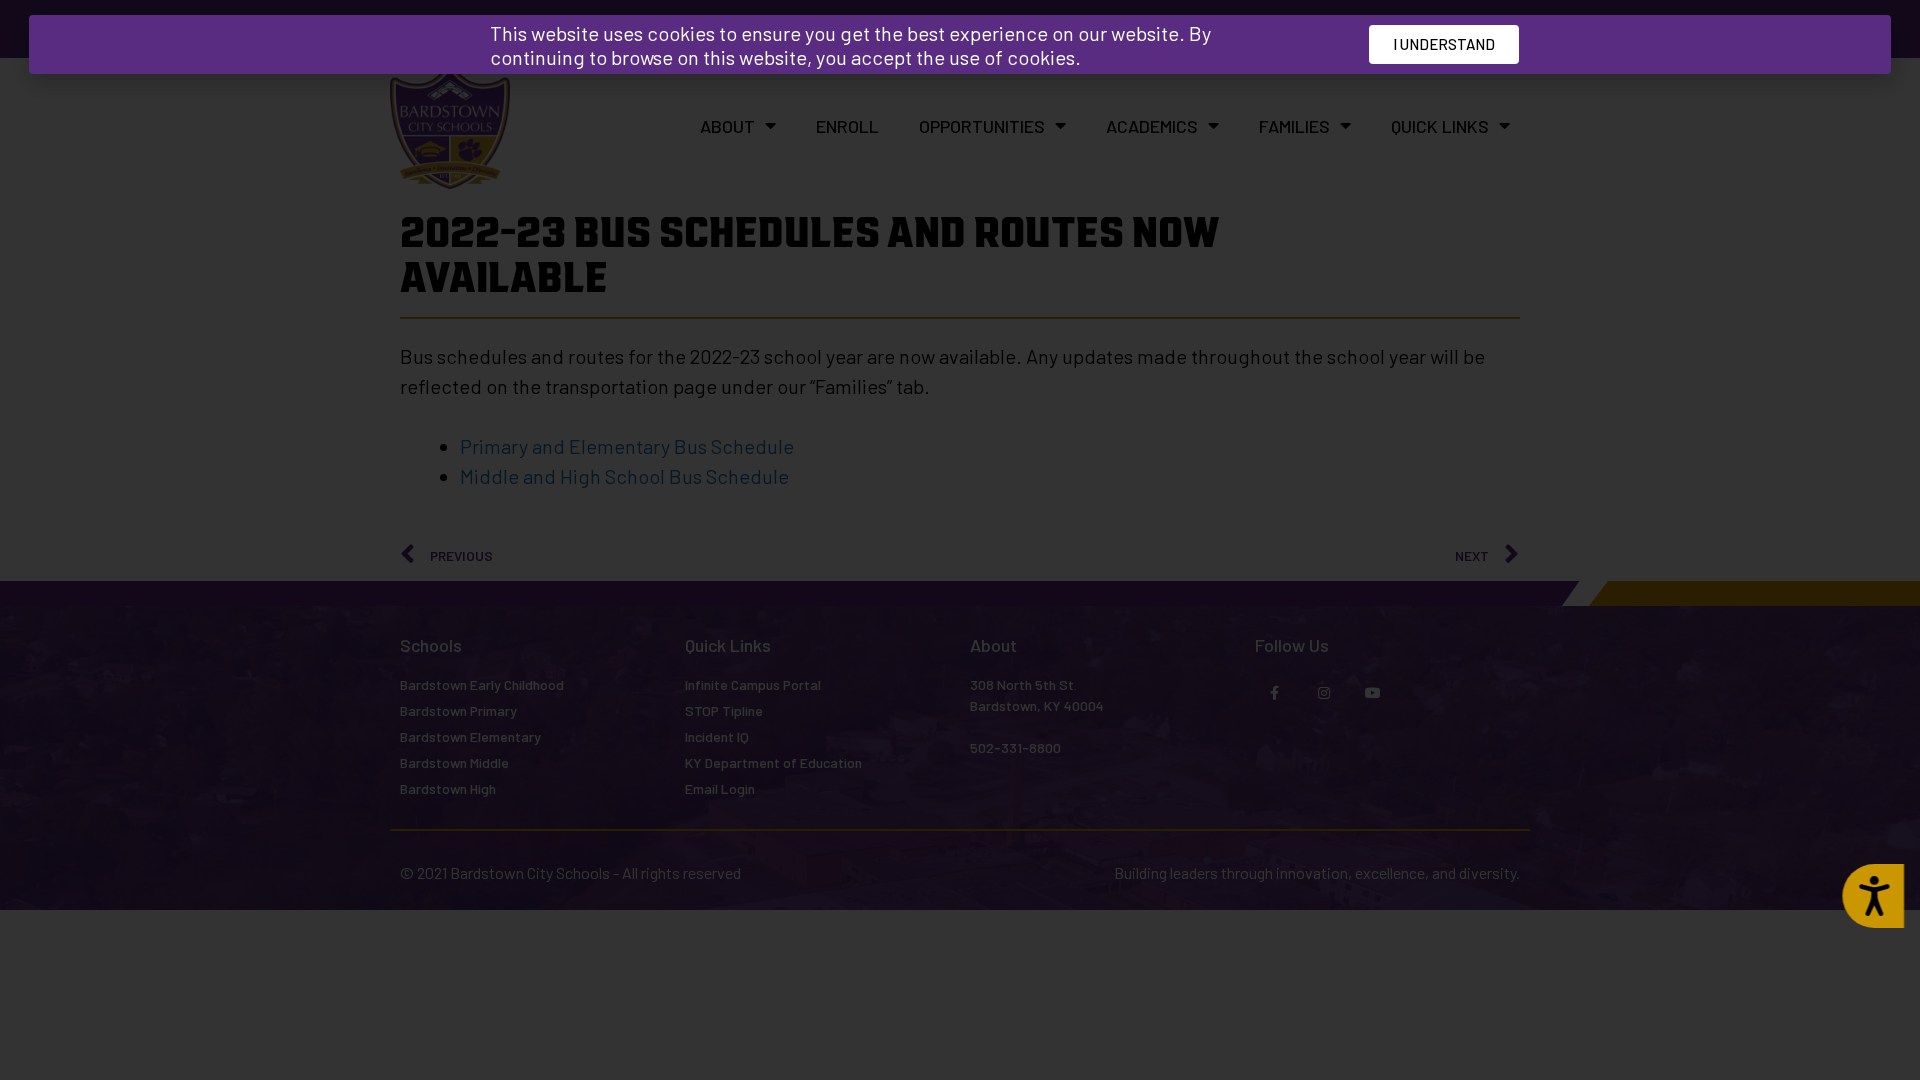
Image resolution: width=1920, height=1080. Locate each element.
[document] (960, 540)
